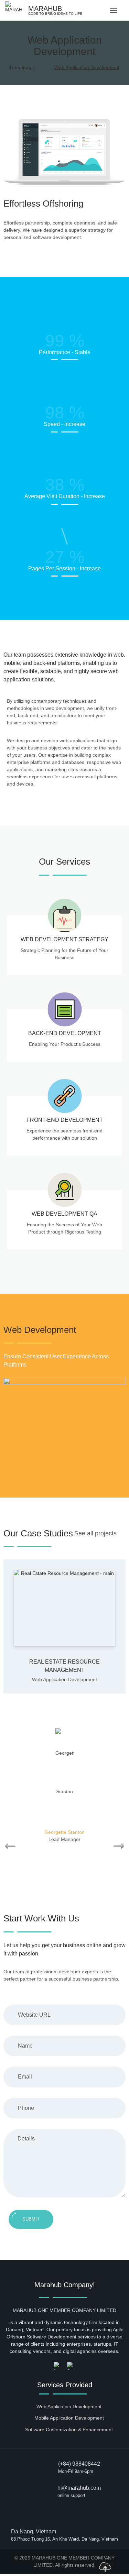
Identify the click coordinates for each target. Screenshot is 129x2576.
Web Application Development (64, 1679)
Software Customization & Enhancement (69, 2430)
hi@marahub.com (79, 2488)
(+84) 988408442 (79, 2464)
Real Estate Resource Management (64, 1666)
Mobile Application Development (69, 2418)
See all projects (95, 1533)
